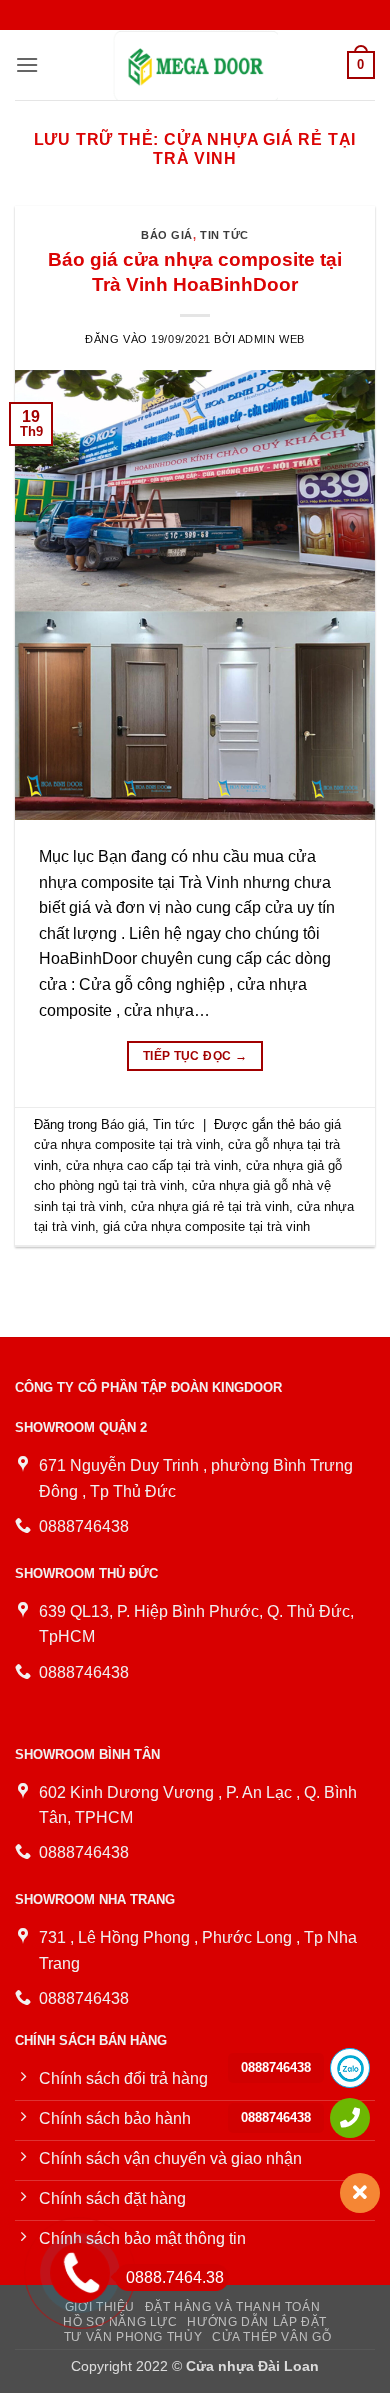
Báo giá (167, 235)
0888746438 (276, 2067)
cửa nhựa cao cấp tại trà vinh (152, 1165)
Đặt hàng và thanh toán (232, 2307)
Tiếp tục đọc (195, 1056)
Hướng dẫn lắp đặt (256, 2322)
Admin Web (271, 339)
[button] (27, 64)
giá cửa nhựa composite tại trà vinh (206, 1226)
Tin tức (224, 235)
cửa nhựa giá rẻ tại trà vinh (210, 1206)
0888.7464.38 (175, 2277)
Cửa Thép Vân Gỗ (271, 2337)
